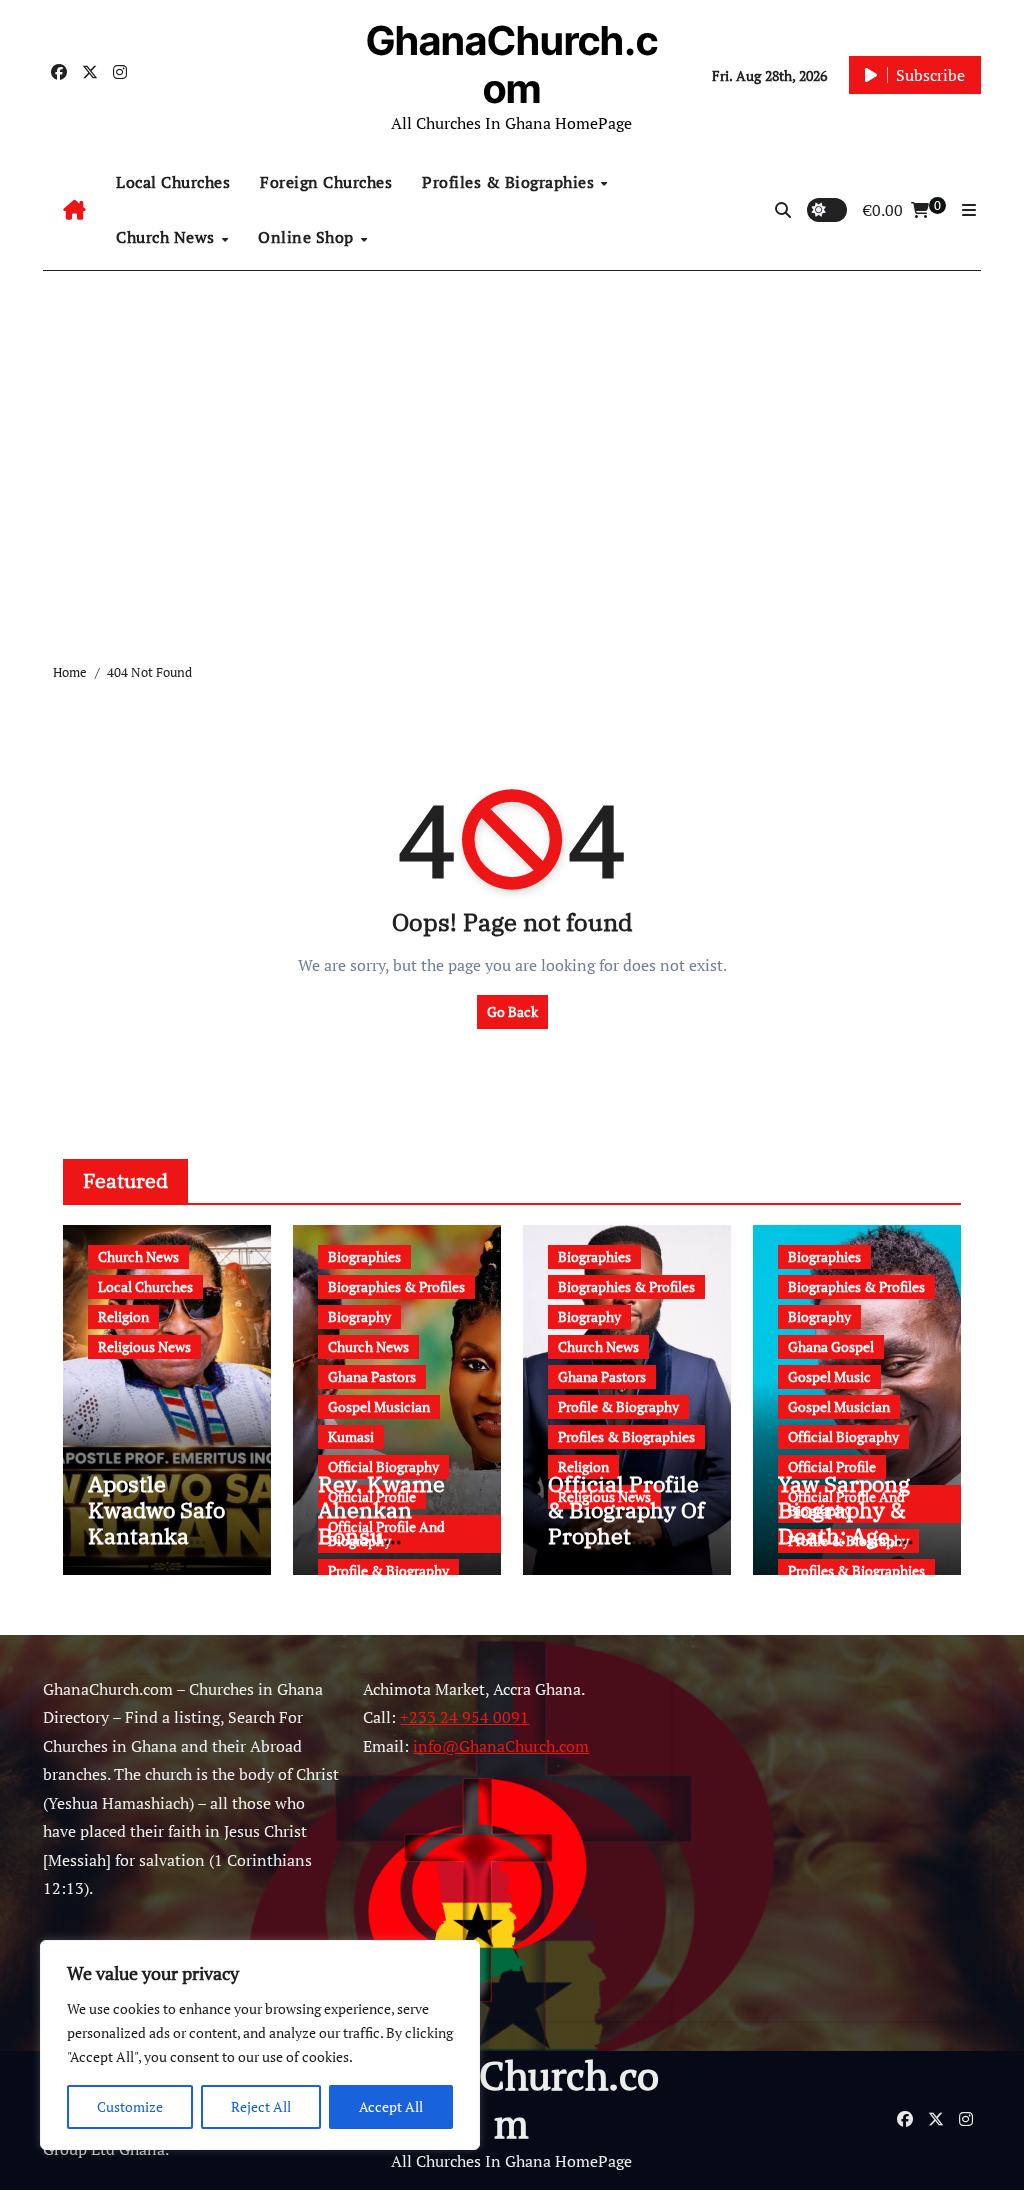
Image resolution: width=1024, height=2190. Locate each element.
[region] (260, 2045)
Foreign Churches (326, 182)
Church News (167, 237)
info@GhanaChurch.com (501, 1746)
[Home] (74, 210)
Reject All (261, 2106)
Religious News (144, 1346)
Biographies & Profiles (396, 1286)
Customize (130, 2106)
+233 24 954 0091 (464, 1717)
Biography (359, 1316)
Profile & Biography (388, 1570)
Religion (123, 1316)
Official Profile (832, 1466)
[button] (969, 210)
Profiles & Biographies (510, 182)
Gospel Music (829, 1376)
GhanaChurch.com (512, 64)
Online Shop (308, 237)
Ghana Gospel (831, 1346)
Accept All (391, 2106)
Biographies (364, 1256)
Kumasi (351, 1436)
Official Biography (383, 1466)
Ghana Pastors (372, 1376)
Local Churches (173, 182)
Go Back (512, 1011)
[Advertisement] (836, 1857)
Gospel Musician (379, 1406)
